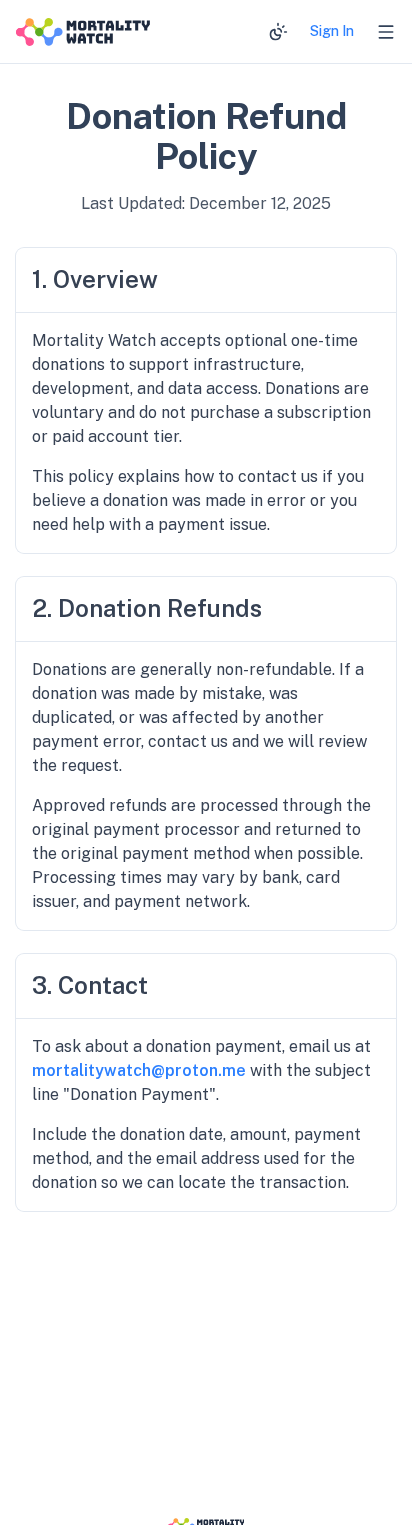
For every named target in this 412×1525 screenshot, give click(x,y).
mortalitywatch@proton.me (139, 1070)
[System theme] (278, 32)
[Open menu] (386, 32)
